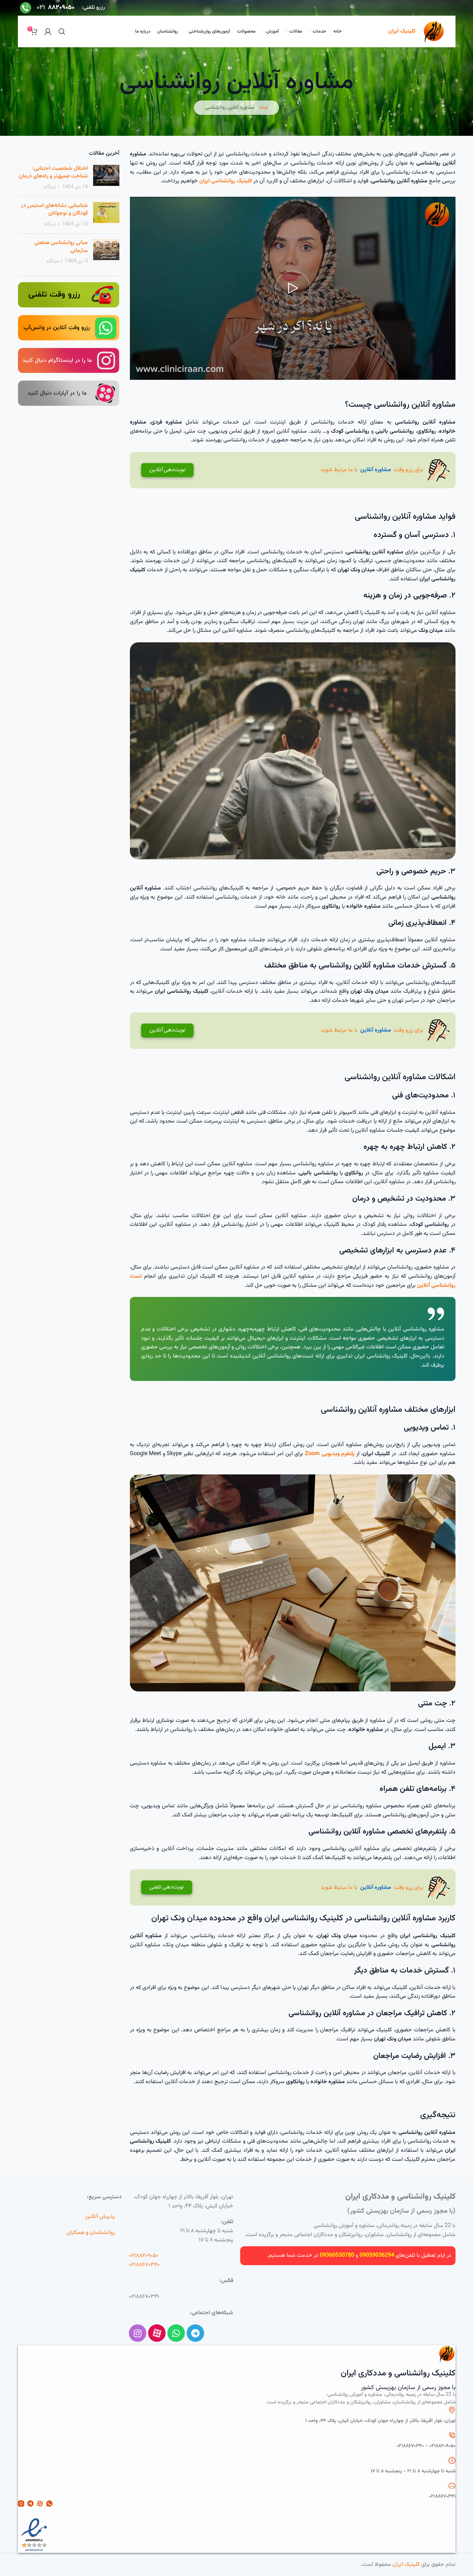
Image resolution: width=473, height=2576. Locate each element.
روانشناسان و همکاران (91, 2233)
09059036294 (377, 2256)
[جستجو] (62, 32)
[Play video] (293, 288)
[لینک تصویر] (69, 295)
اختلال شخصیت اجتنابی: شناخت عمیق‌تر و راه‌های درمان (53, 172)
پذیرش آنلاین (100, 2217)
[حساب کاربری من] (48, 32)
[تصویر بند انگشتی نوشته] (106, 178)
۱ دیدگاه (51, 187)
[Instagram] (138, 2333)
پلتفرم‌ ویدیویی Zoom (330, 1454)
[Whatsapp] (176, 2333)
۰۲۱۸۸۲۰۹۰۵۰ (144, 2256)
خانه (264, 108)
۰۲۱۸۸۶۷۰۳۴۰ (144, 2265)
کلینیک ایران (406, 2565)
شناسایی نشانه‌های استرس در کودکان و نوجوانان (54, 210)
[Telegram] (195, 2333)
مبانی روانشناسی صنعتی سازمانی (61, 247)
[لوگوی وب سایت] (434, 32)
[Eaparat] (157, 2333)
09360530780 (337, 2256)
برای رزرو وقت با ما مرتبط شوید (286, 470)
